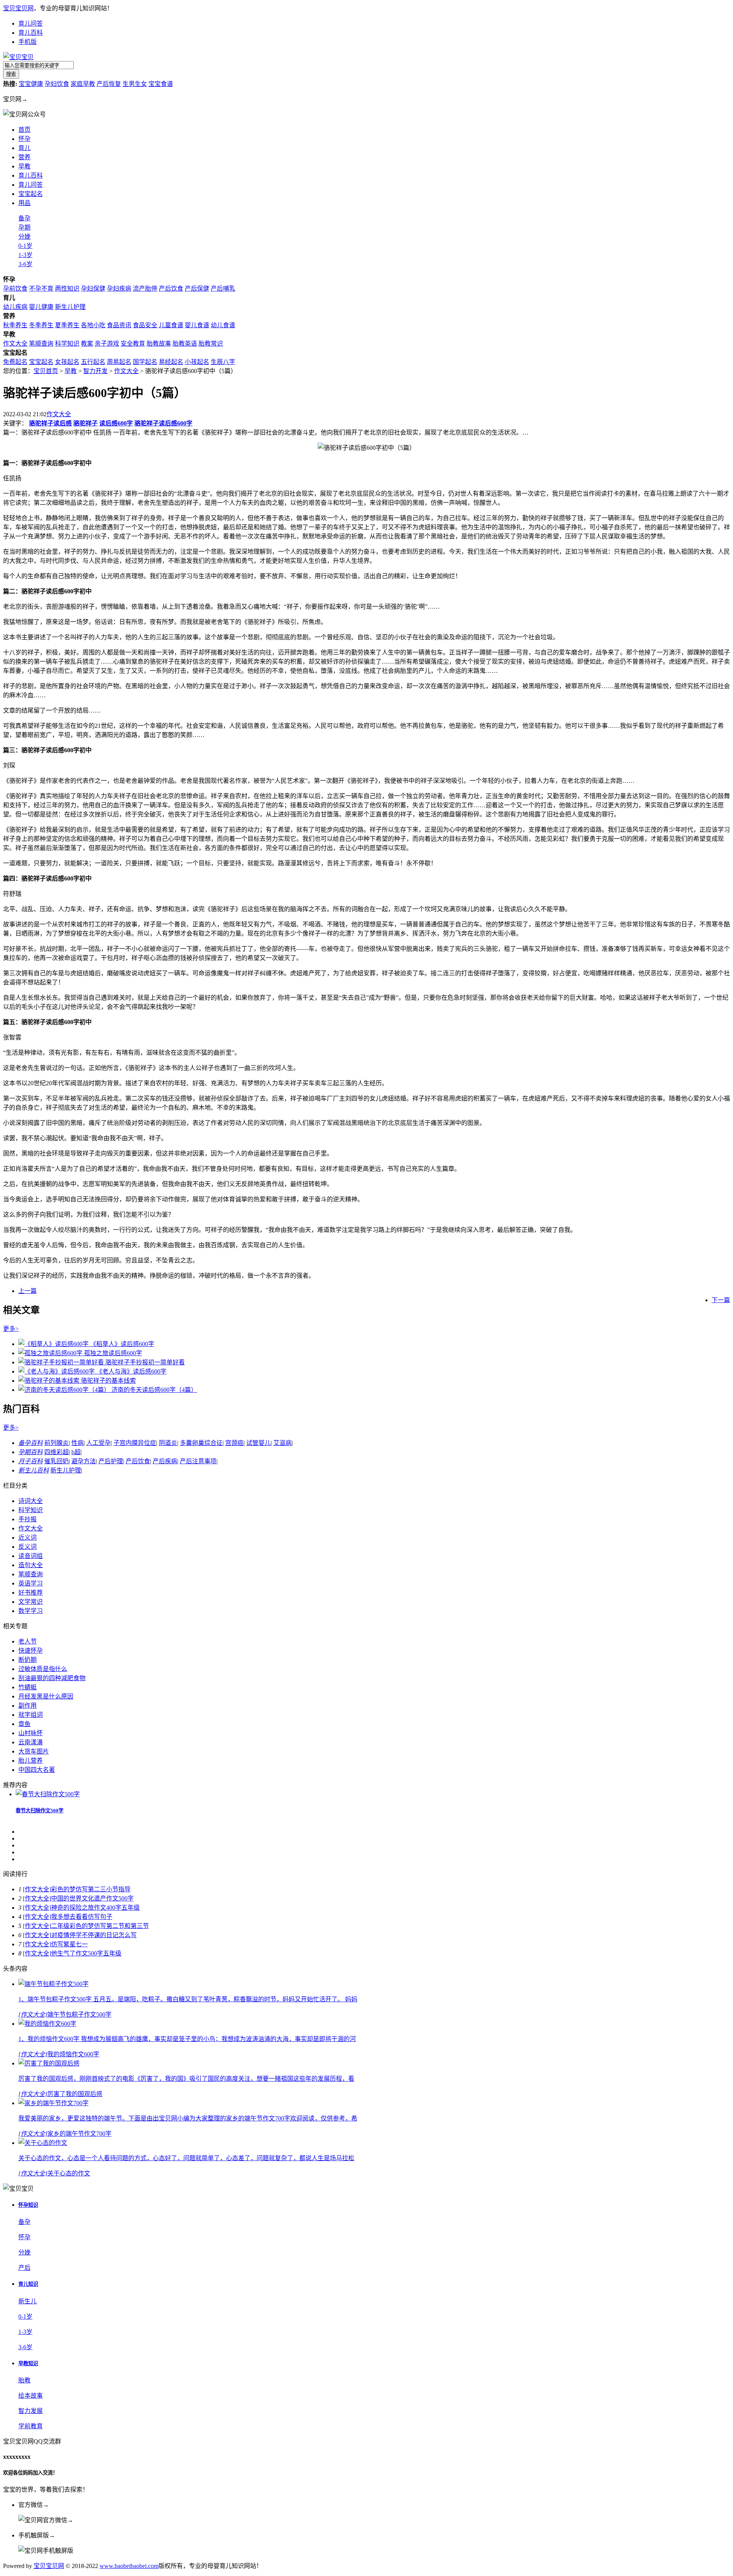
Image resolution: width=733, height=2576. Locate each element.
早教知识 (28, 2363)
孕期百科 (31, 1452)
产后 (24, 2268)
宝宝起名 (31, 194)
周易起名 (119, 362)
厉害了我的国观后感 (75, 2094)
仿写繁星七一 (69, 1944)
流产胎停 (145, 288)
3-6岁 (25, 264)
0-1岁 (25, 246)
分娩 (24, 237)
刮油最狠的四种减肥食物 (52, 1678)
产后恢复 (109, 84)
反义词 (27, 1547)
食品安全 (145, 325)
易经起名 (171, 362)
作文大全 (15, 343)
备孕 (24, 218)
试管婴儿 (258, 1443)
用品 (24, 203)
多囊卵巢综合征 (201, 1443)
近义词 (27, 1538)
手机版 (27, 42)
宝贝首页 (46, 371)
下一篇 (721, 1300)
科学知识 (67, 343)
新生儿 (27, 2301)
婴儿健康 (41, 307)
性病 (77, 1443)
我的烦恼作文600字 (73, 2054)
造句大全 (31, 1565)
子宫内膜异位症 (135, 1443)
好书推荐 (31, 1593)
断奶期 (27, 1660)
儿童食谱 (171, 325)
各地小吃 (93, 325)
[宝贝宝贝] (18, 57)
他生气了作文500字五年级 (86, 1953)
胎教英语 (185, 343)
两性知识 (67, 288)
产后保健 (197, 288)
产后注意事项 (198, 1461)
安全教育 (133, 343)
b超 (76, 1452)
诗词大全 (31, 1501)
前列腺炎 (57, 1443)
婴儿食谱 (197, 325)
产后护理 (111, 1461)
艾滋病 (283, 1443)
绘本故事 (31, 2396)
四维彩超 (57, 1452)
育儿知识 (28, 2284)
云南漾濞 (31, 1742)
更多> (11, 1329)
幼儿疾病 (15, 307)
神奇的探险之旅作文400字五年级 (95, 1908)
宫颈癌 (234, 1443)
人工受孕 (98, 1443)
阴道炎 (168, 1443)
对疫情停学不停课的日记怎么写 (94, 1935)
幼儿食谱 (223, 325)
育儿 (24, 148)
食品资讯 (119, 325)
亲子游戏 (107, 343)
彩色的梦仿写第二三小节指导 (91, 1889)
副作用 (27, 1706)
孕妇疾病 (119, 288)
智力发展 (31, 2411)
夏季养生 (67, 325)
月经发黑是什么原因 (46, 1696)
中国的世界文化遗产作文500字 (92, 1898)
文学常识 (31, 1602)
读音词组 (31, 1556)
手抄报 (27, 1519)
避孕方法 (84, 1461)
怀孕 (24, 139)
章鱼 (24, 1724)
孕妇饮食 (57, 84)
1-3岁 (25, 255)
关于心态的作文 (69, 2173)
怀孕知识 (28, 2205)
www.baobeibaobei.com (129, 2566)
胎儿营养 (31, 1761)
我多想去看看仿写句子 (82, 1917)
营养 (24, 157)
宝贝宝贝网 (18, 8)
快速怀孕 (31, 1651)
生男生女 (135, 84)
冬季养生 (41, 325)
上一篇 (27, 1291)
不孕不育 (41, 288)
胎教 (24, 2380)
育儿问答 (31, 23)
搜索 (11, 74)
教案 (87, 343)
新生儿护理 (70, 307)
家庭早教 (83, 84)
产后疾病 (165, 1461)
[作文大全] (37, 1889)
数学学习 (31, 1611)
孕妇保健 (93, 288)
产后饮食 (171, 288)
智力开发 (95, 371)
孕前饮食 (15, 288)
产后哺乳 (223, 288)
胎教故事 (159, 343)
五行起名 (93, 362)
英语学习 (31, 1583)
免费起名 (15, 362)
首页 (24, 130)
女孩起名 (67, 362)
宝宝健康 (31, 84)
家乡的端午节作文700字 (79, 2134)
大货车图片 (34, 1751)
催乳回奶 (57, 1461)
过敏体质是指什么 (43, 1669)
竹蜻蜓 (27, 1687)
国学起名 (145, 362)
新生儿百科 (34, 1470)
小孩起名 (197, 362)
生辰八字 (223, 362)
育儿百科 (31, 33)
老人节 (27, 1641)
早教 (71, 371)
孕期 (24, 227)
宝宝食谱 (161, 84)
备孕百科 (31, 1443)
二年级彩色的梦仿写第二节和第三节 (100, 1926)
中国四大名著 (37, 1770)
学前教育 (31, 2426)
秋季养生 (15, 325)
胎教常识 (211, 343)
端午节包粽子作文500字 (79, 2014)
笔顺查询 (41, 343)
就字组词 (31, 1715)
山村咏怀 (31, 1733)
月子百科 (31, 1461)
